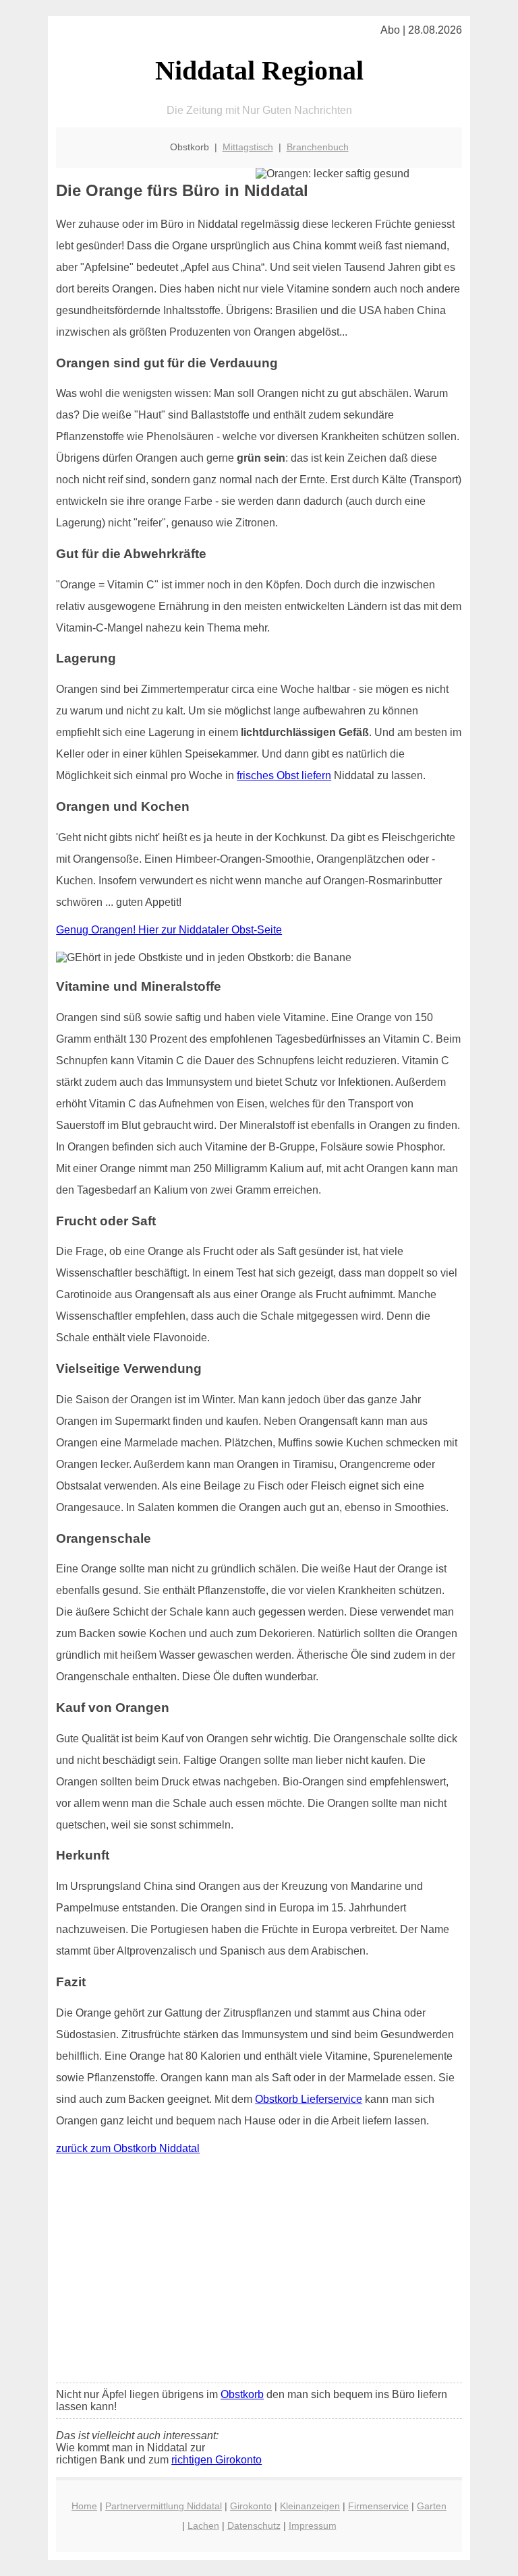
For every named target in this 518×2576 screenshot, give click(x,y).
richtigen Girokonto (217, 2460)
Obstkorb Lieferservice (309, 2099)
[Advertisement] (259, 2272)
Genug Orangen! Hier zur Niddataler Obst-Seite (169, 930)
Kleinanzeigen (310, 2506)
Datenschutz (254, 2525)
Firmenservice (378, 2506)
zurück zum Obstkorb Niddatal (128, 2148)
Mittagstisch (248, 147)
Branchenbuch (318, 147)
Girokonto (251, 2506)
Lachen (203, 2525)
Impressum (313, 2525)
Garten (432, 2506)
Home (84, 2506)
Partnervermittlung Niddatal (164, 2506)
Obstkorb (242, 2394)
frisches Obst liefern (284, 775)
